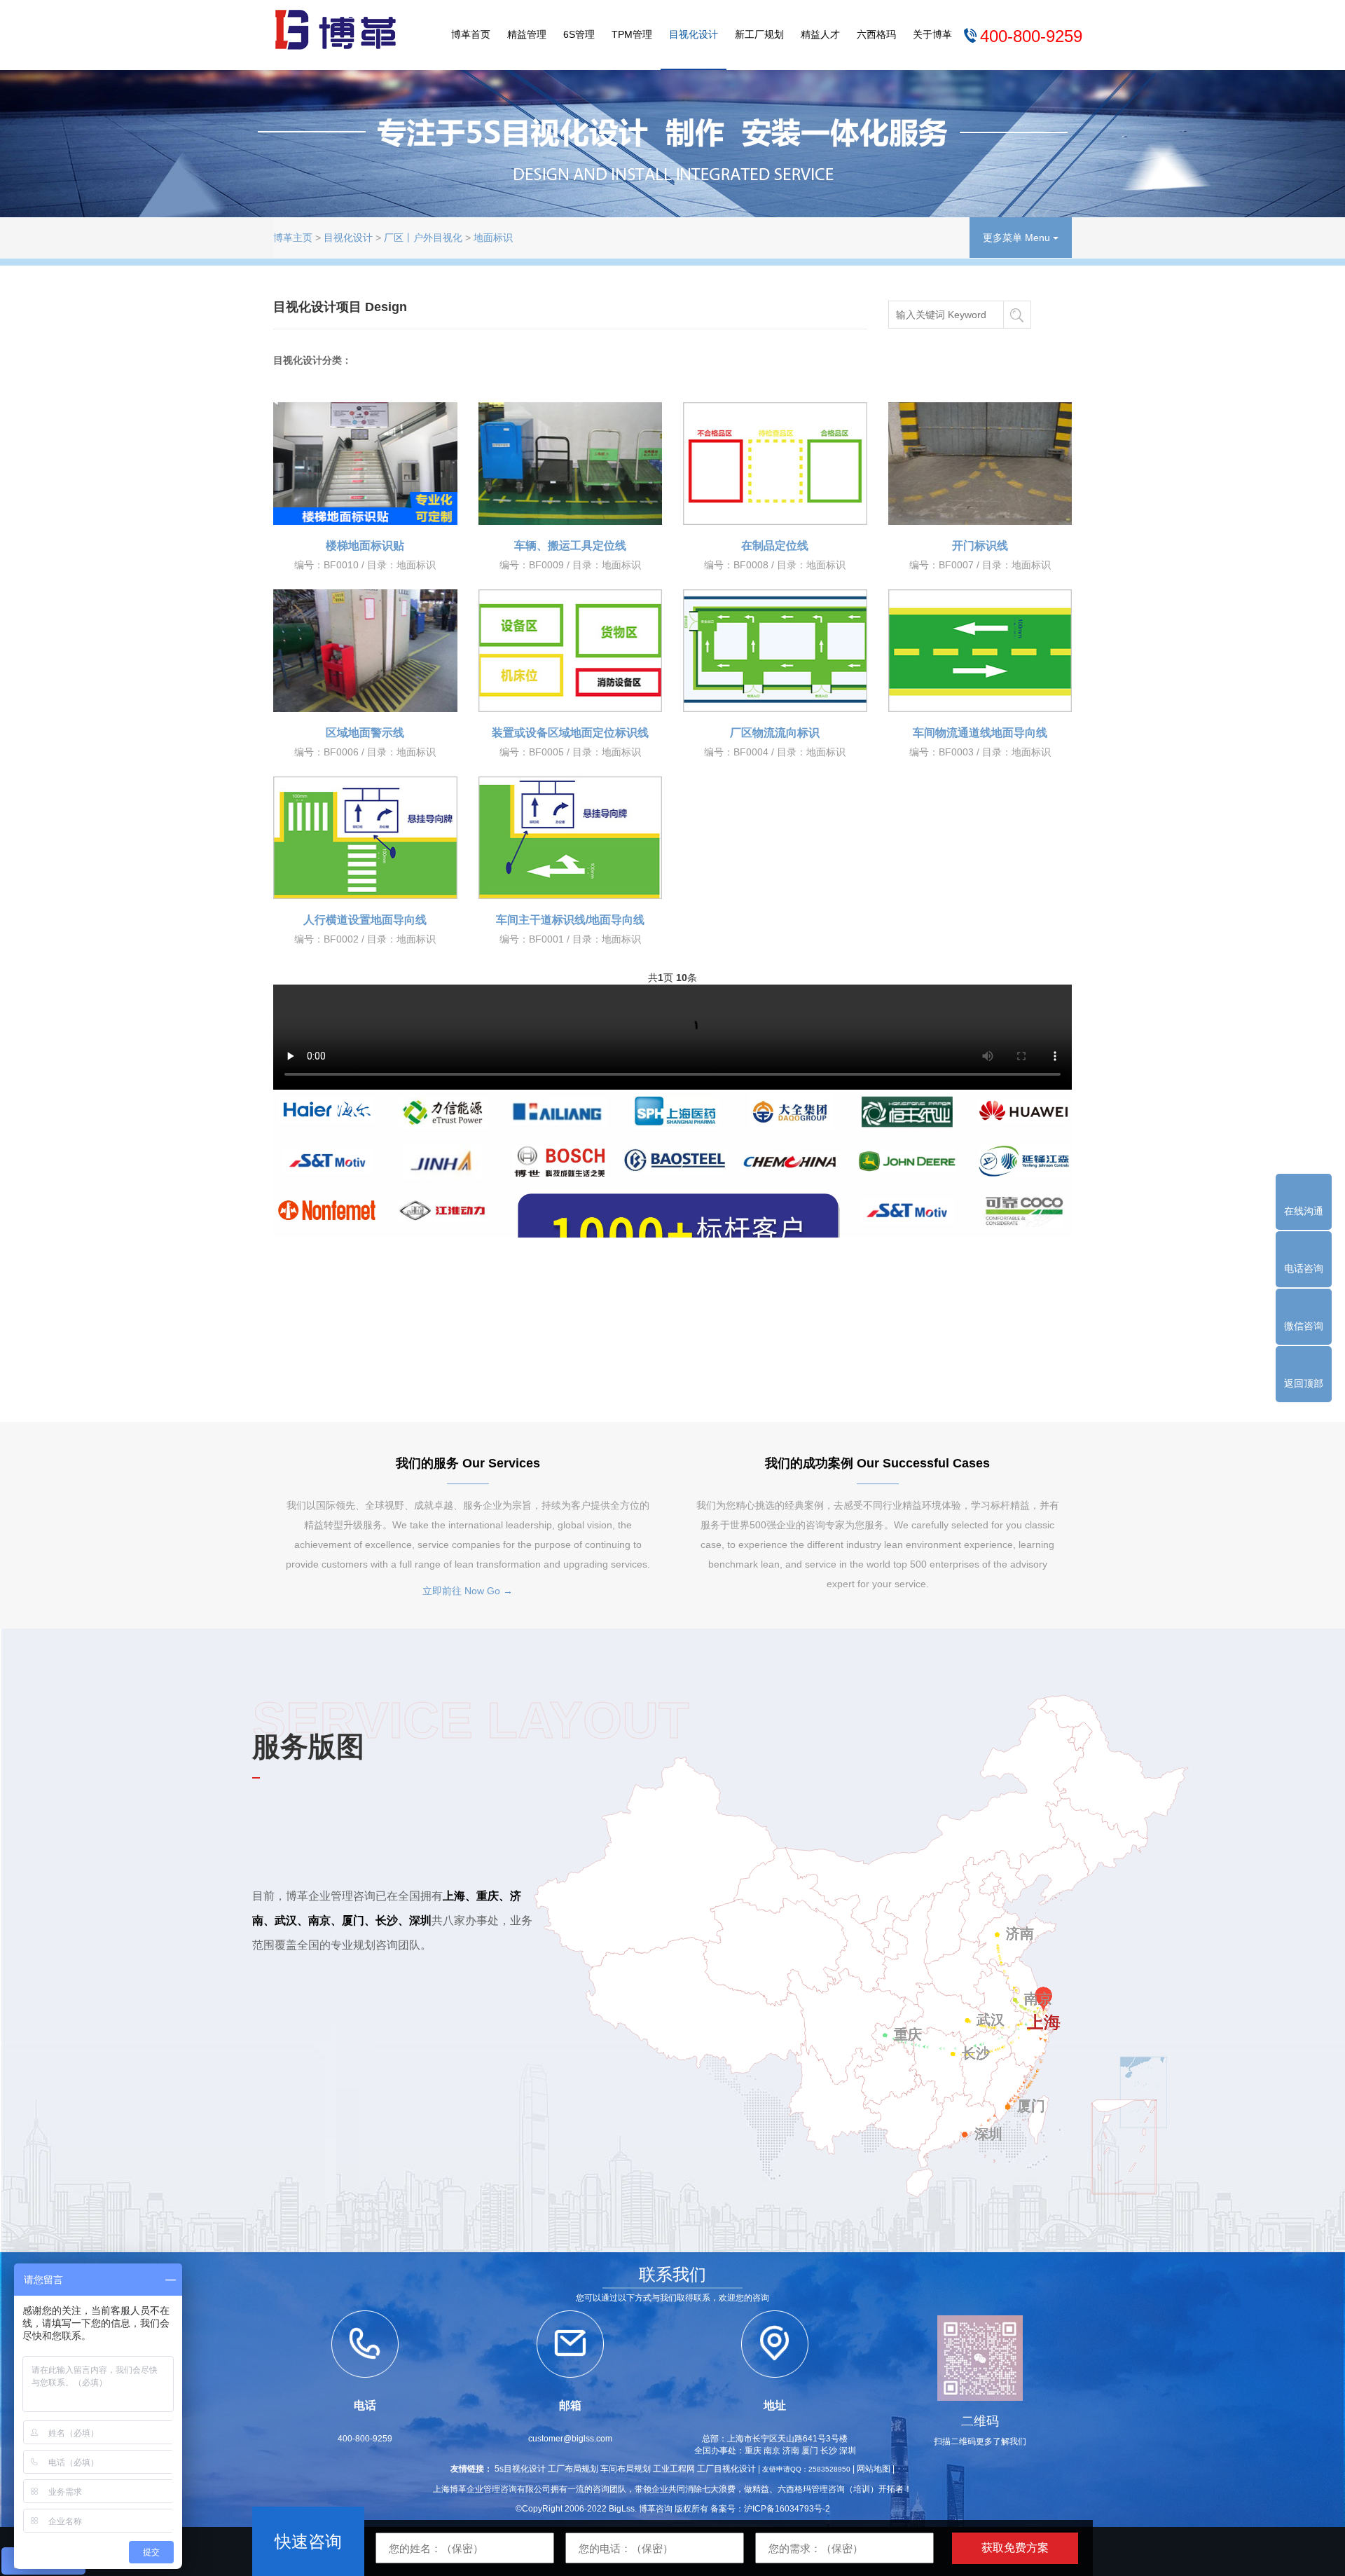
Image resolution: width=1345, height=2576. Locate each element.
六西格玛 (876, 34)
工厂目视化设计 (726, 2469)
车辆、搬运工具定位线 (570, 546)
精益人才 (820, 34)
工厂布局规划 (573, 2469)
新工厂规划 (759, 34)
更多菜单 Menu (1018, 238)
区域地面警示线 (365, 733)
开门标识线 (980, 546)
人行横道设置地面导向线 (365, 920)
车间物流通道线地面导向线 (980, 733)
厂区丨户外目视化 (423, 238)
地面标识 (493, 238)
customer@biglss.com (570, 2439)
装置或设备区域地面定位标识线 (570, 733)
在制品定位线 (775, 546)
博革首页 (471, 34)
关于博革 (932, 34)
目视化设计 (694, 34)
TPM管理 (632, 34)
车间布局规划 (626, 2469)
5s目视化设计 (520, 2469)
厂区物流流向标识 (775, 733)
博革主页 (293, 238)
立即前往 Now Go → (468, 1591)
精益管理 (527, 34)
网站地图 (874, 2469)
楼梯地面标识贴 (365, 546)
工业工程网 (674, 2469)
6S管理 (579, 34)
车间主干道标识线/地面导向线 (570, 920)
